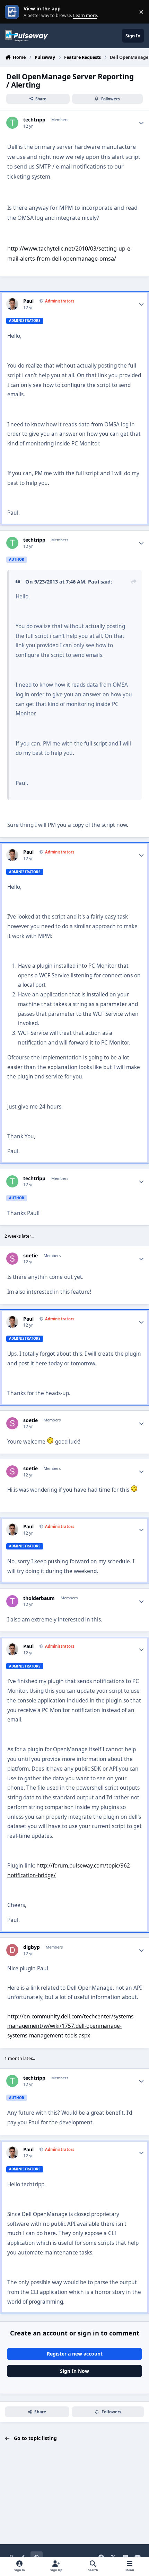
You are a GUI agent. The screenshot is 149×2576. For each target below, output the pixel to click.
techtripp (34, 120)
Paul (28, 301)
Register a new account (75, 2354)
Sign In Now (74, 2371)
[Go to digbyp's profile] (12, 1950)
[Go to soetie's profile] (12, 1259)
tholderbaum (39, 1598)
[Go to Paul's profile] (12, 304)
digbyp (32, 1947)
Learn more (13, 12)
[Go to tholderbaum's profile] (12, 1601)
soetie (30, 1256)
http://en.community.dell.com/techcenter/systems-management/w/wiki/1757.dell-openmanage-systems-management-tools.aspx (71, 2026)
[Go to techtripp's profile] (12, 123)
